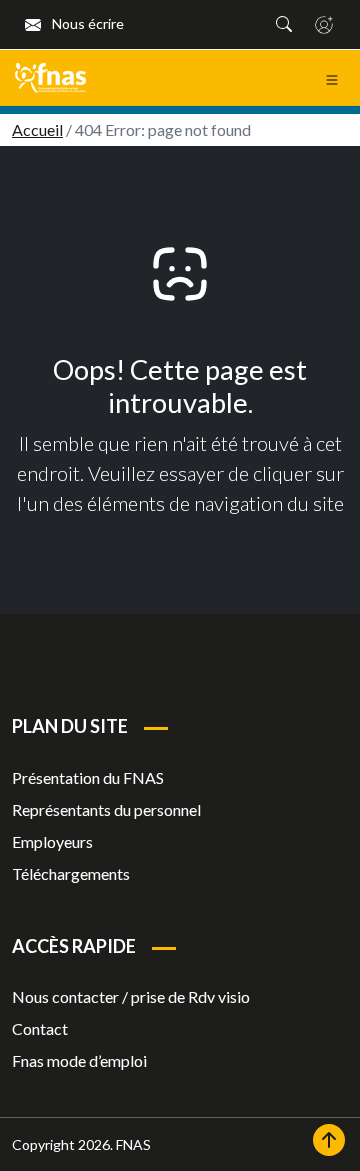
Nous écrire (86, 23)
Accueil (37, 129)
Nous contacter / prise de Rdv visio (131, 996)
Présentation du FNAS (88, 777)
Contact (40, 1028)
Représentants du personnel (106, 809)
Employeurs (52, 841)
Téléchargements (71, 873)
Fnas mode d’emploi (79, 1060)
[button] (284, 24)
